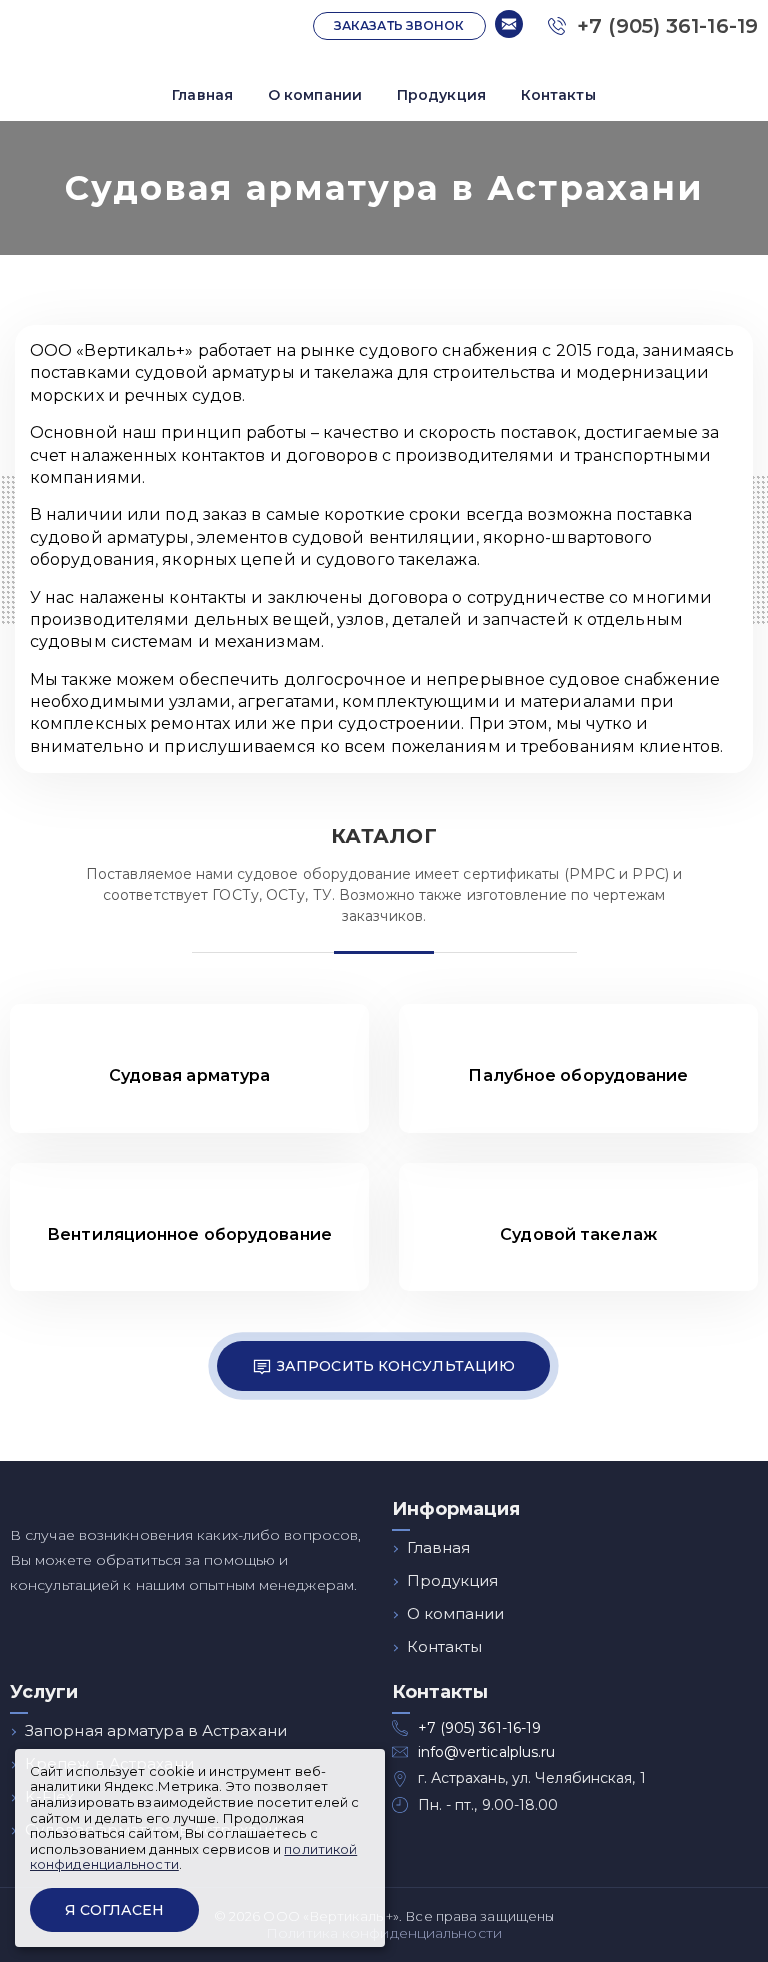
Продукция (441, 95)
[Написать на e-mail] (509, 25)
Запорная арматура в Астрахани (156, 1730)
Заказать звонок (399, 25)
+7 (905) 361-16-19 (664, 25)
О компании (315, 95)
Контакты (558, 95)
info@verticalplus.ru (487, 1752)
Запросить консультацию (396, 1366)
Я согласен (114, 1910)
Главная (202, 95)
